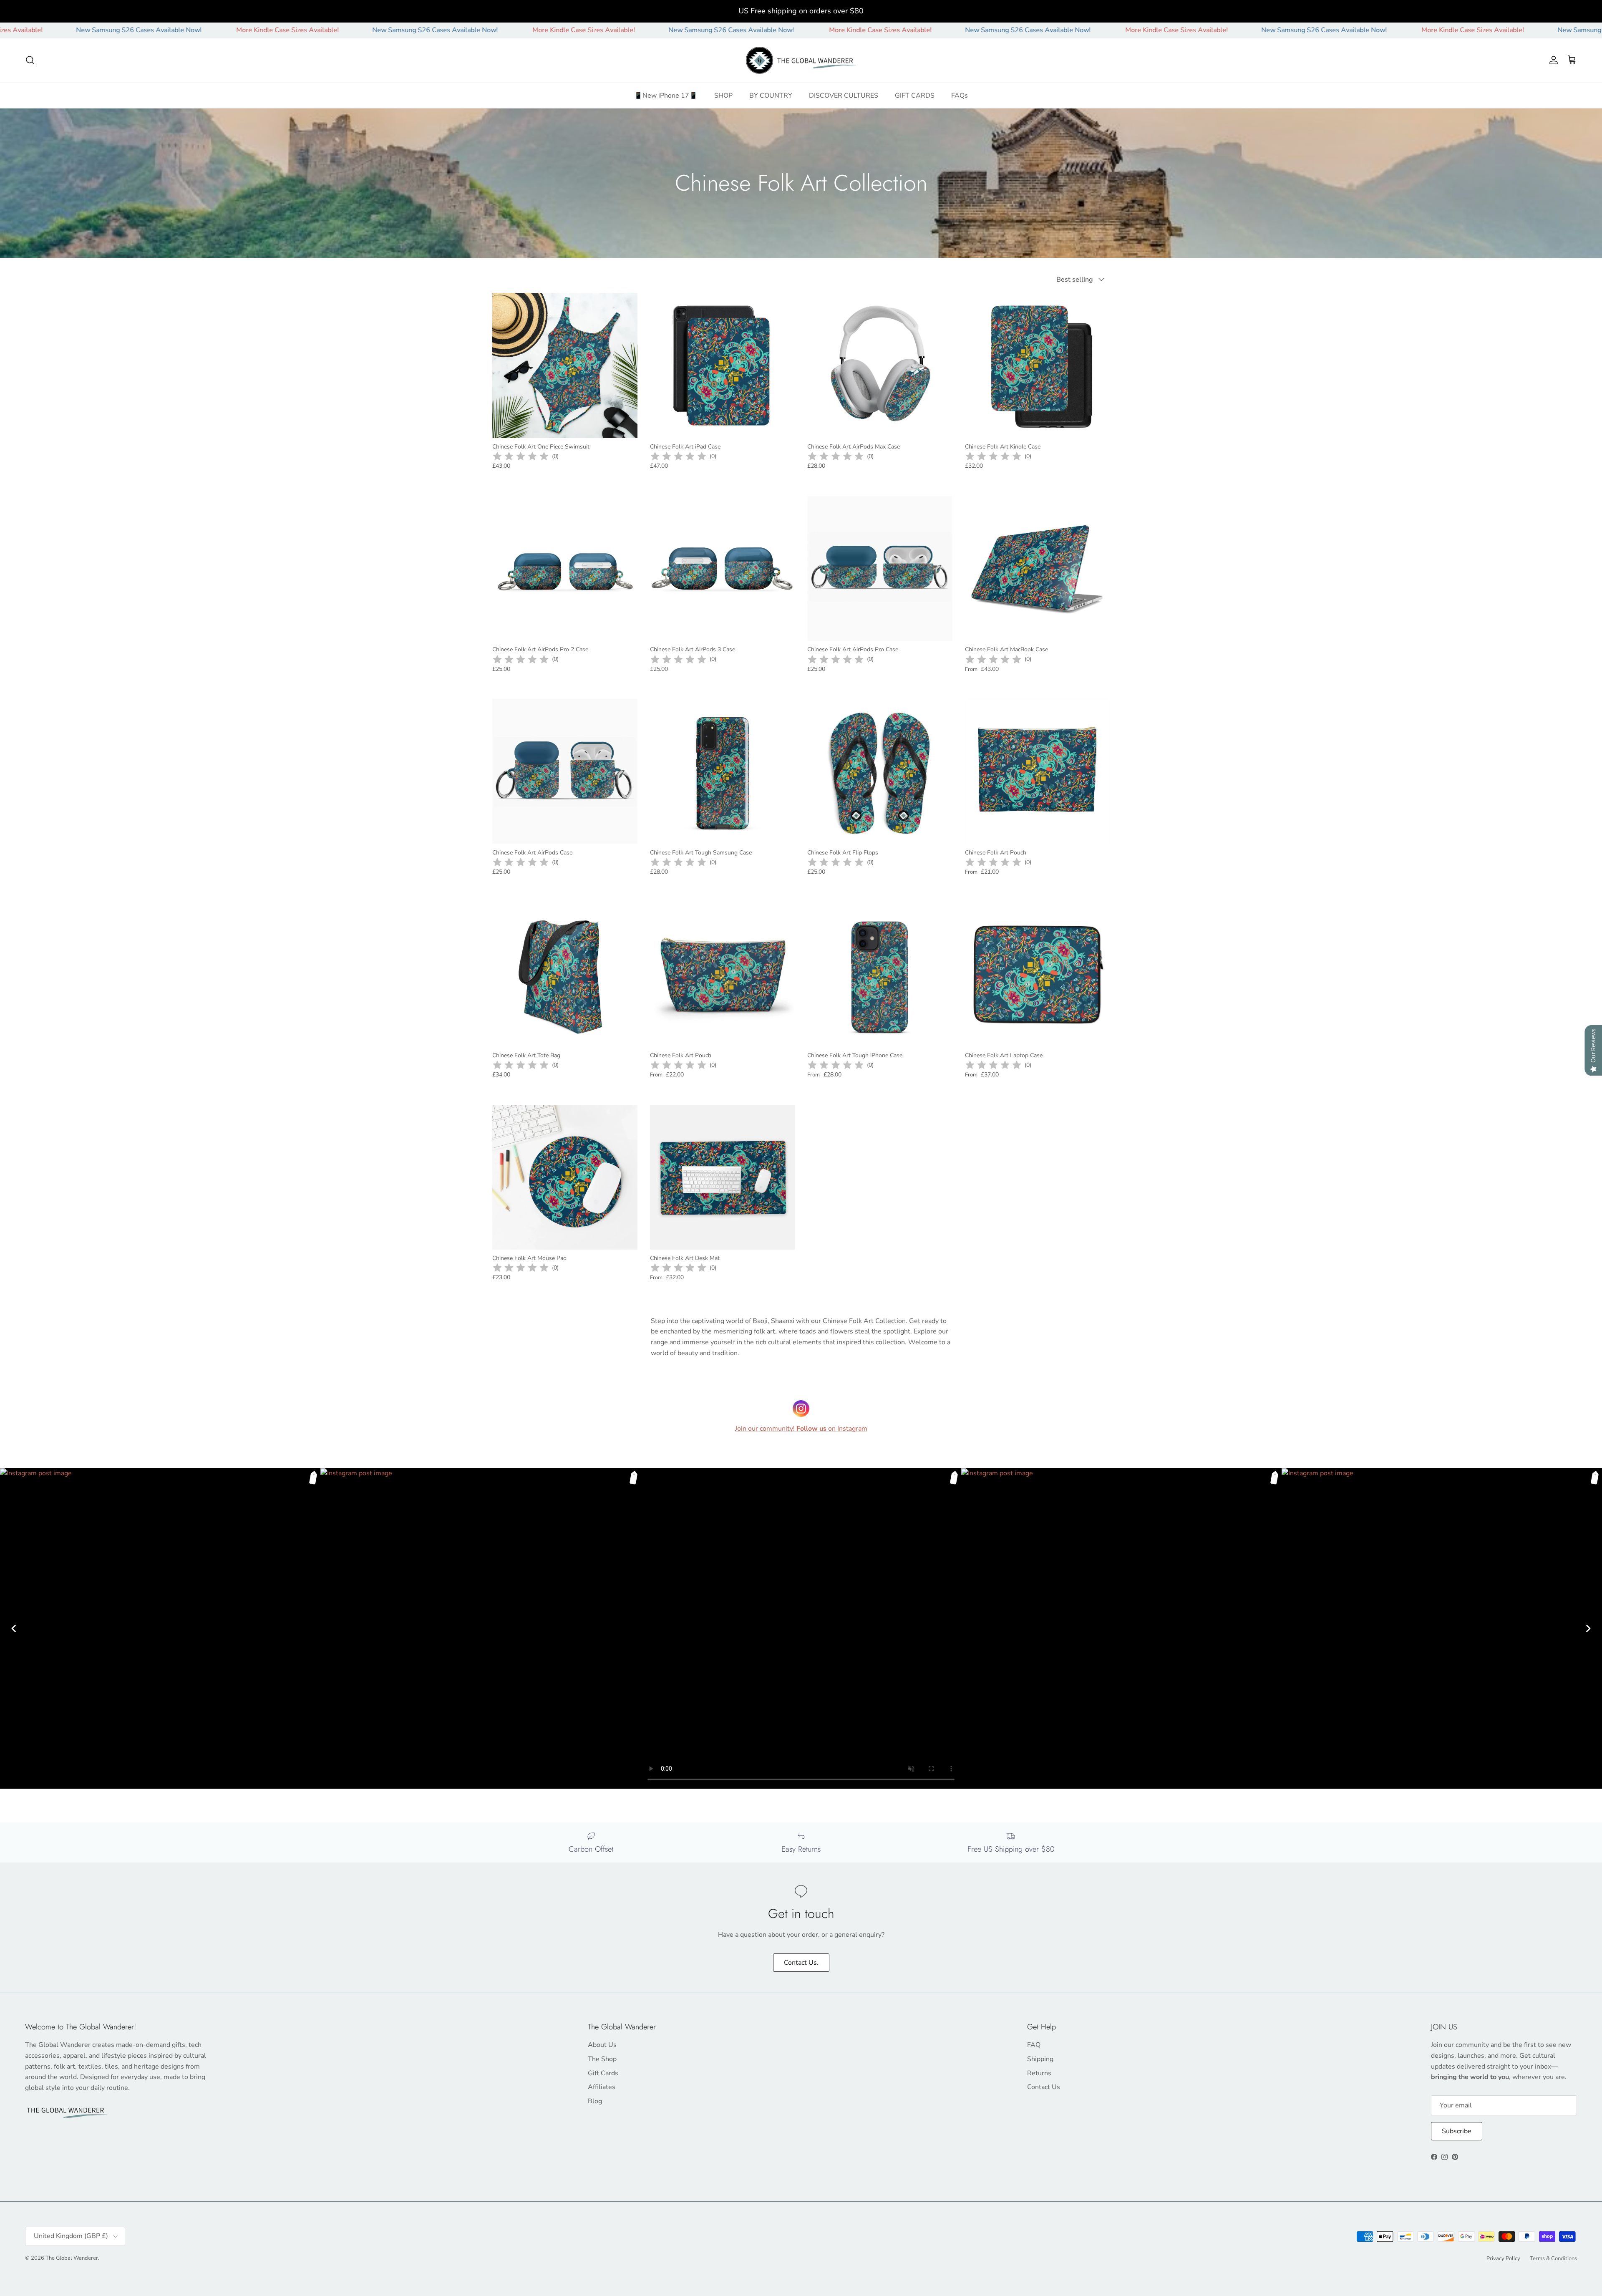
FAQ (1034, 2045)
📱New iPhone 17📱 (666, 95)
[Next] (1588, 1628)
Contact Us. (801, 1963)
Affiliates (602, 2087)
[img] (521, 456)
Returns (1039, 2073)
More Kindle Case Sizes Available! (157, 30)
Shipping (1040, 2059)
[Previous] (14, 1628)
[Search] (30, 60)
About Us (602, 2045)
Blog (595, 2101)
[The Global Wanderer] (801, 60)
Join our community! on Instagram (801, 1429)
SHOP (723, 95)
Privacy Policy (1503, 2258)
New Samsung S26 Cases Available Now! (304, 30)
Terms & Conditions (1553, 2258)
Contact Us (1044, 2087)
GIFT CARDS (915, 95)
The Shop (602, 2059)
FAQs (960, 95)
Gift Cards (603, 2073)
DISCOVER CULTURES (844, 95)
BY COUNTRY (771, 95)
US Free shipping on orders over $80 (801, 11)
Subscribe (1457, 2131)
